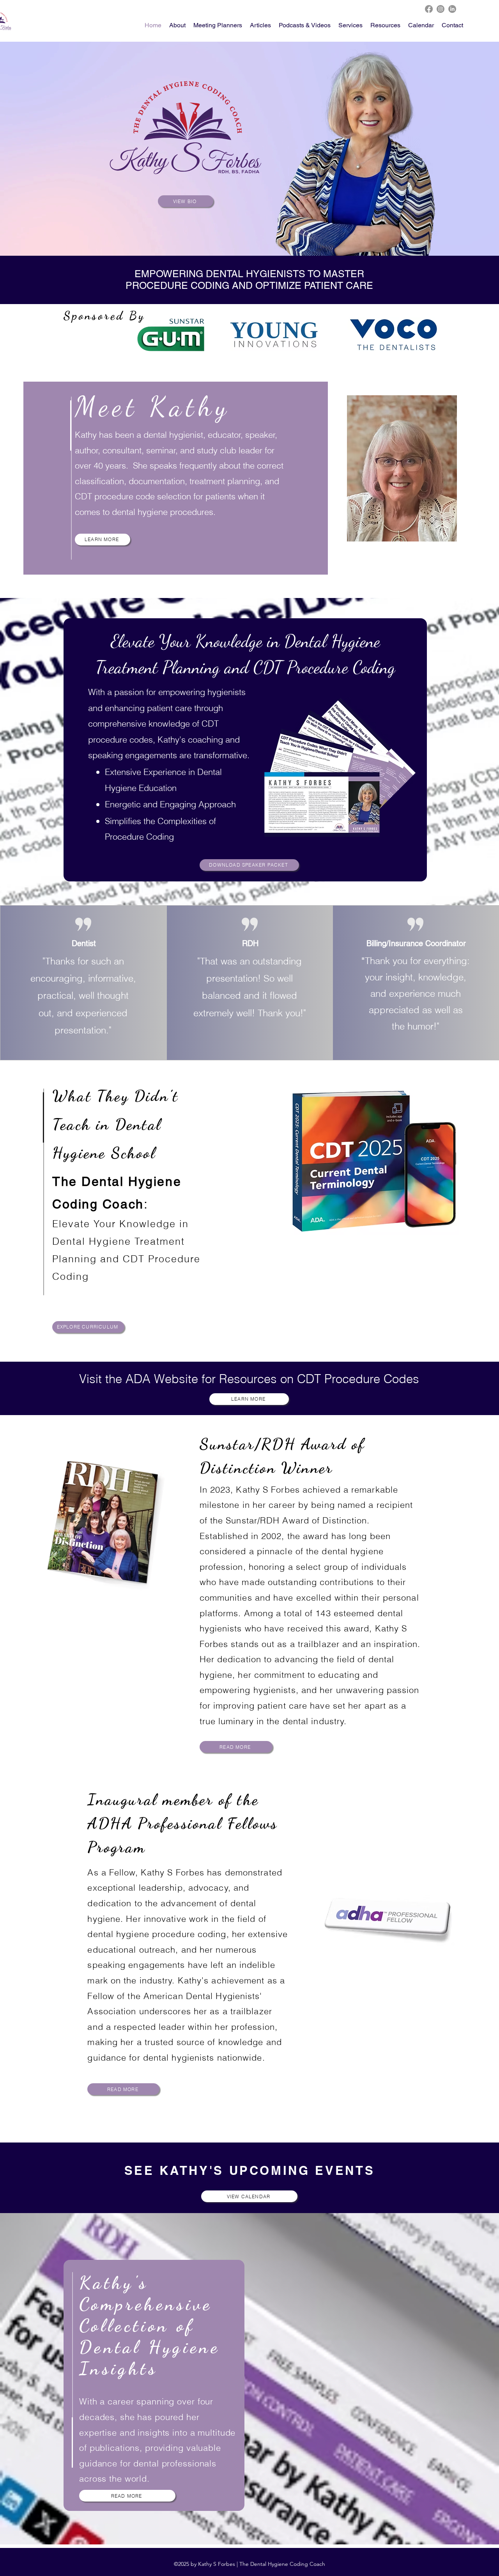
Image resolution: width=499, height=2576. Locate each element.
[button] (385, 25)
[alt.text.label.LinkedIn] (452, 9)
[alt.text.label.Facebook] (429, 9)
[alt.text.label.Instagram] (441, 9)
